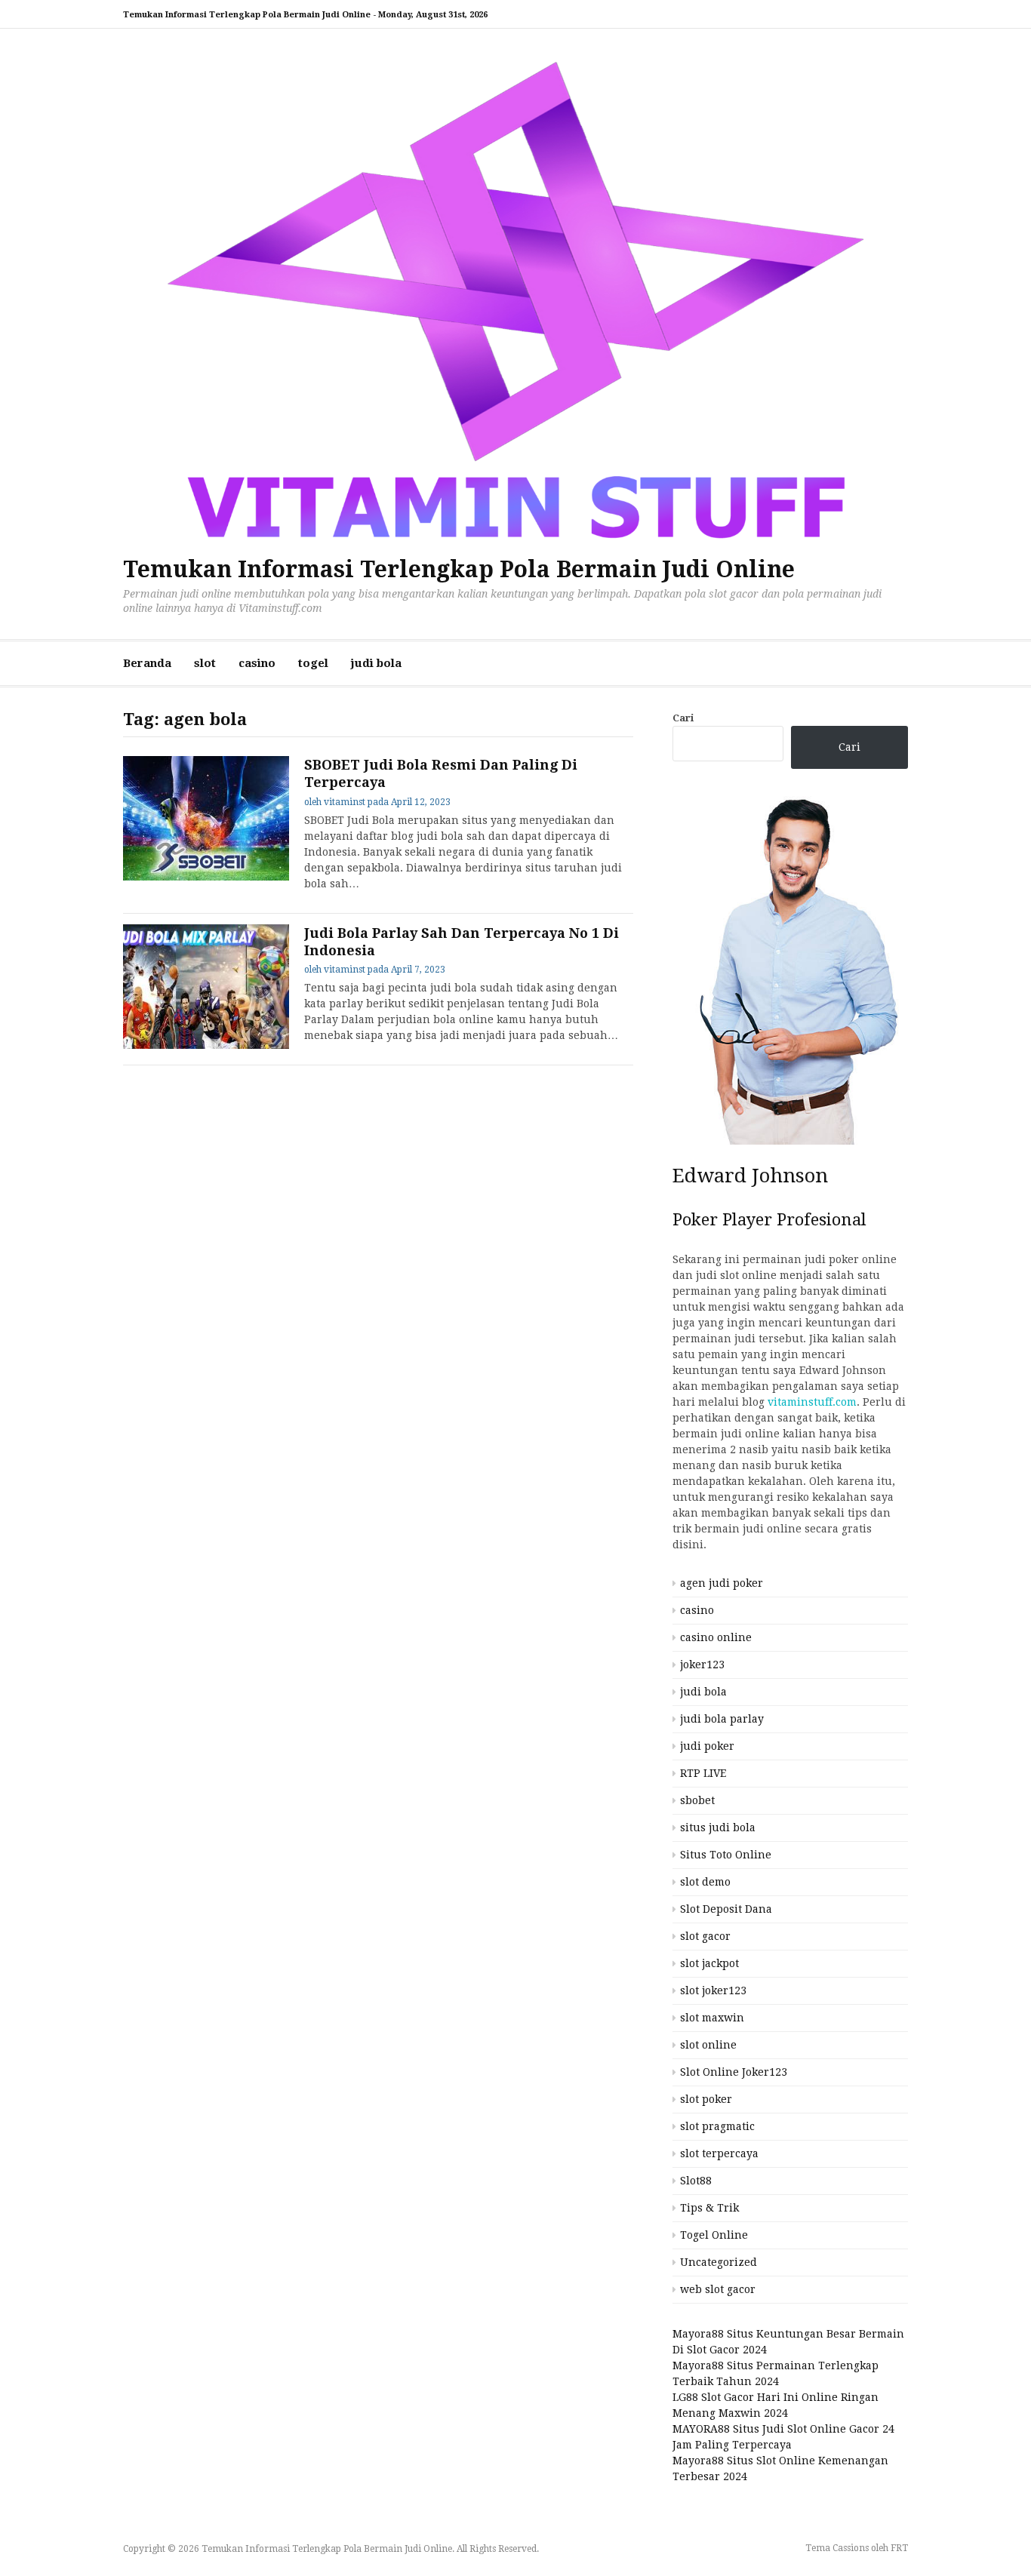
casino (257, 663)
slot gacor (705, 1936)
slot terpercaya (719, 2153)
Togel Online (714, 2235)
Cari (683, 718)
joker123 (702, 1665)
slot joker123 (713, 1990)
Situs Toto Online (726, 1855)
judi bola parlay (722, 1719)
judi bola (376, 663)
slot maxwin (712, 2018)
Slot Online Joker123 (734, 2072)
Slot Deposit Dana (726, 1909)
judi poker (707, 1746)
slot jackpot (709, 1963)
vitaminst (345, 802)
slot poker (706, 2099)
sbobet (697, 1800)
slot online (708, 2045)
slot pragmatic (717, 2126)
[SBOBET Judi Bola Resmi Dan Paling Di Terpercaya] (206, 818)
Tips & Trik (709, 2208)
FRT (899, 2548)
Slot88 (696, 2181)
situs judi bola (718, 1827)
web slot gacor (718, 2289)
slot (205, 663)
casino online (716, 1637)
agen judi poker (722, 1583)
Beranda (147, 663)
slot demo (705, 1882)
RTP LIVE (703, 1773)
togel (313, 663)
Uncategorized (719, 2262)
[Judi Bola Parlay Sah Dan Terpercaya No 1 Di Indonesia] (206, 987)
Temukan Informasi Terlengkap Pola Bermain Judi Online (459, 569)
